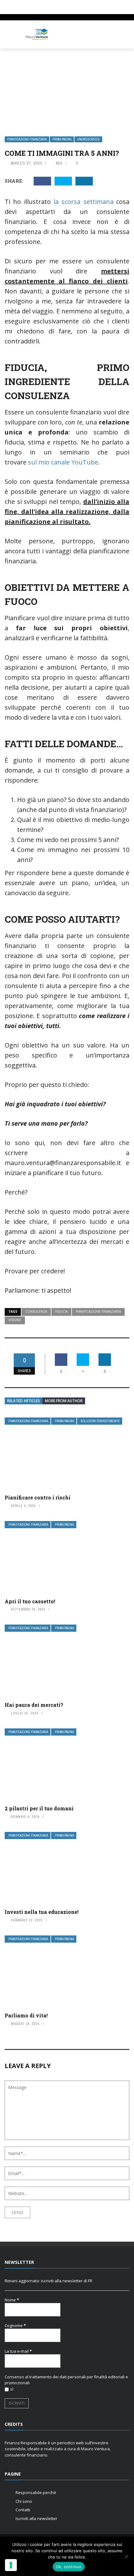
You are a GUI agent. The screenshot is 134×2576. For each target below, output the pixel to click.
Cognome (15, 2325)
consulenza (36, 1311)
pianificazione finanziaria (98, 1311)
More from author (64, 1401)
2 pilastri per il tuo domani (39, 1808)
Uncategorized (88, 139)
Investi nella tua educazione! (42, 1912)
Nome (12, 2300)
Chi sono (24, 2501)
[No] (126, 2556)
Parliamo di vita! (26, 2015)
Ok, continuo (69, 2567)
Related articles (24, 1401)
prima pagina (62, 139)
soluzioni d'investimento (100, 1421)
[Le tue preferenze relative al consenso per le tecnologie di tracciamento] (11, 2565)
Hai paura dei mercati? (34, 1705)
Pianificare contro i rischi (38, 1497)
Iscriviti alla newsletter (36, 2518)
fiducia (61, 1311)
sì (12, 2389)
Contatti (23, 2510)
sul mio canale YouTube (63, 462)
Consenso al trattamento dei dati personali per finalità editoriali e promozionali (66, 2380)
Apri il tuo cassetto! (30, 1601)
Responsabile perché (36, 2492)
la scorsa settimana (84, 202)
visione (15, 1320)
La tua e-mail (18, 2351)
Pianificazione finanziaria (27, 139)
